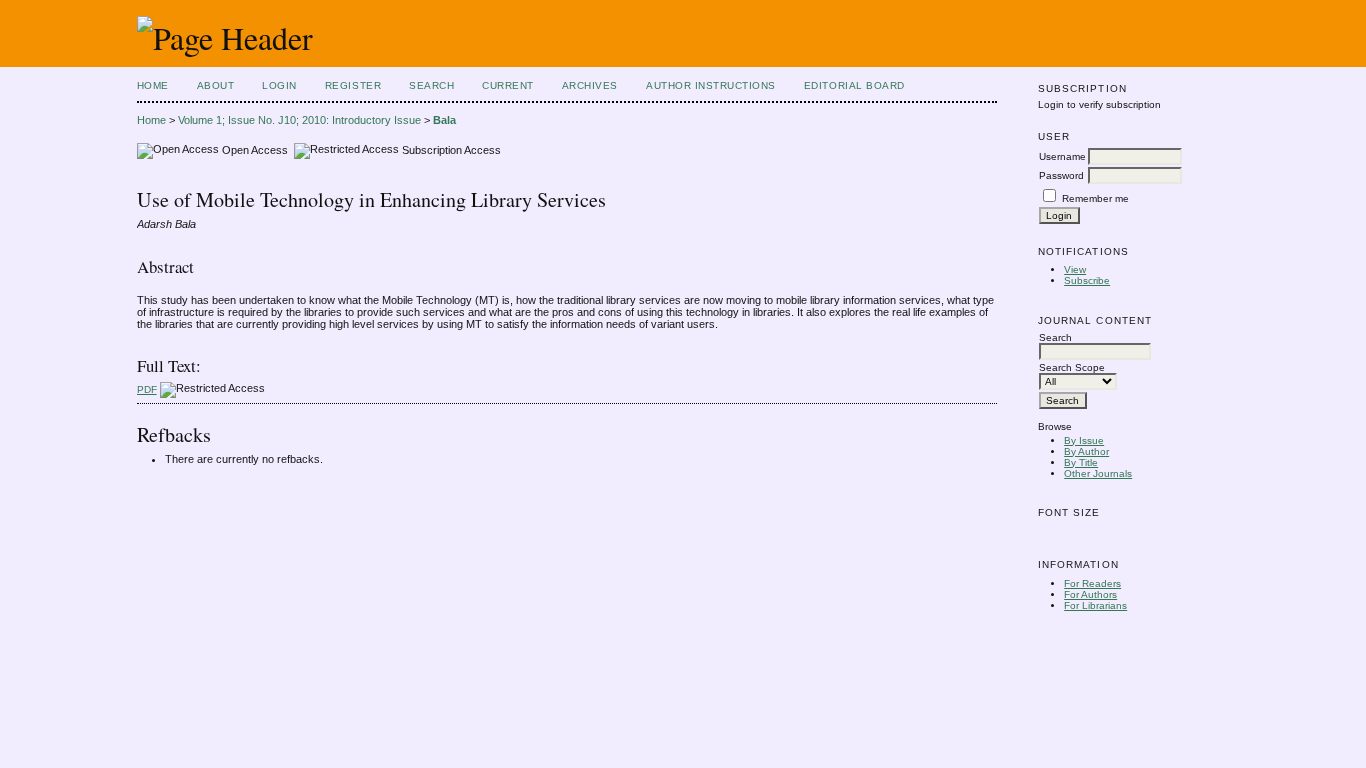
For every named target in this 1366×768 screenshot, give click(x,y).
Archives (590, 85)
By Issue (1084, 440)
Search (431, 85)
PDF (147, 389)
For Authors (1090, 594)
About (216, 85)
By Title (1081, 462)
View (1075, 269)
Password (1061, 175)
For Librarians (1095, 605)
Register (353, 85)
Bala (444, 120)
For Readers (1092, 583)
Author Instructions (711, 85)
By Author (1086, 451)
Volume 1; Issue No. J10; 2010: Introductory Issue (299, 120)
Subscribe (1087, 280)
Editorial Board (854, 85)
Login (279, 85)
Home (153, 85)
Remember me (1095, 198)
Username (1062, 156)
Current (508, 85)
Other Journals (1098, 473)
